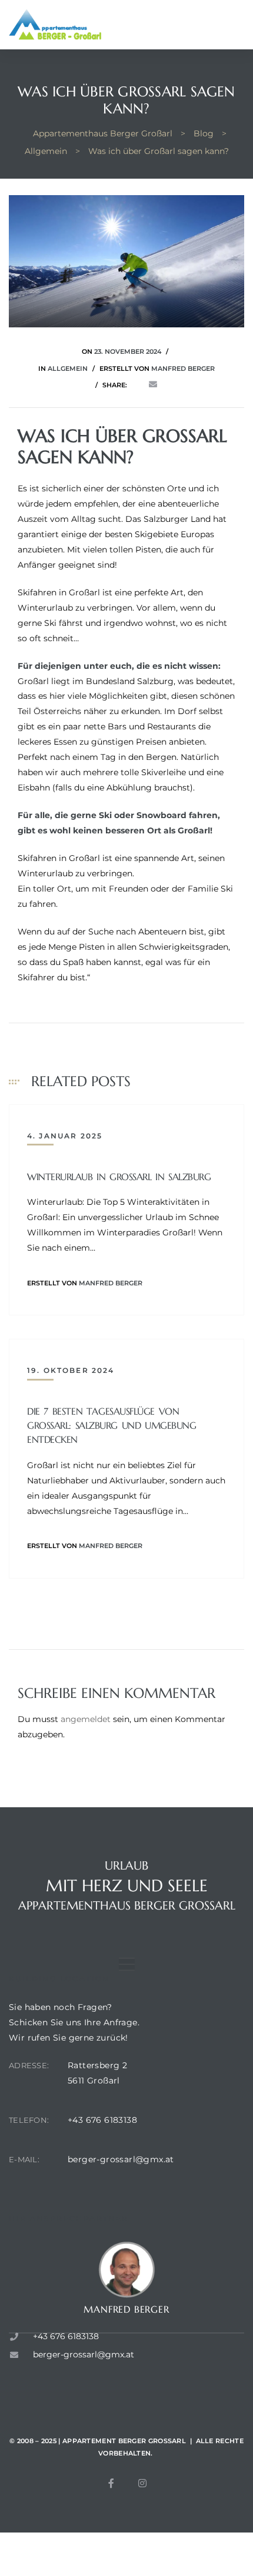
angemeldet (86, 1719)
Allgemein (68, 369)
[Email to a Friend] (153, 385)
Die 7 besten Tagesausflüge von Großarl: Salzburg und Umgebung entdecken (111, 1425)
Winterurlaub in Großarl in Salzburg (119, 1177)
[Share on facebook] (137, 385)
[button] (127, 1964)
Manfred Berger (183, 369)
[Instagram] (142, 2483)
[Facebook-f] (111, 2483)
